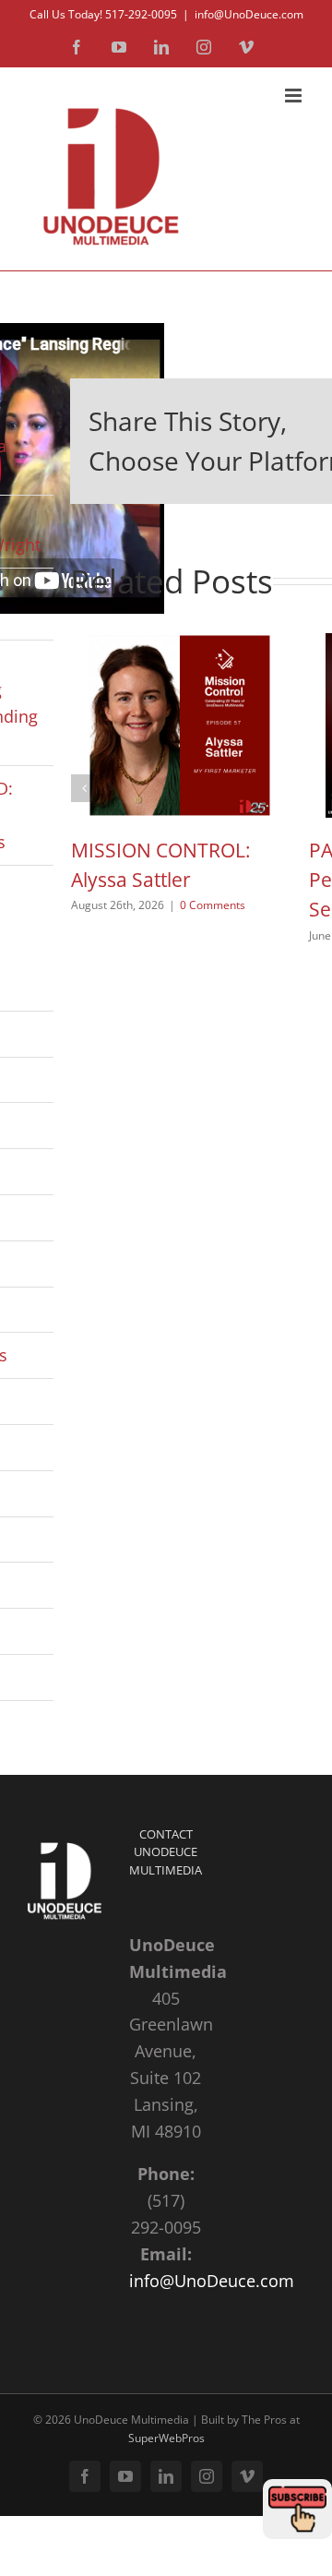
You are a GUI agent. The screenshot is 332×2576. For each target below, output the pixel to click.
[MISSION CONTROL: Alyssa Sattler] (180, 644)
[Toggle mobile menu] (295, 96)
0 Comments (213, 905)
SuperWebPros (166, 2438)
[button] (85, 788)
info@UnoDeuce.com (249, 14)
